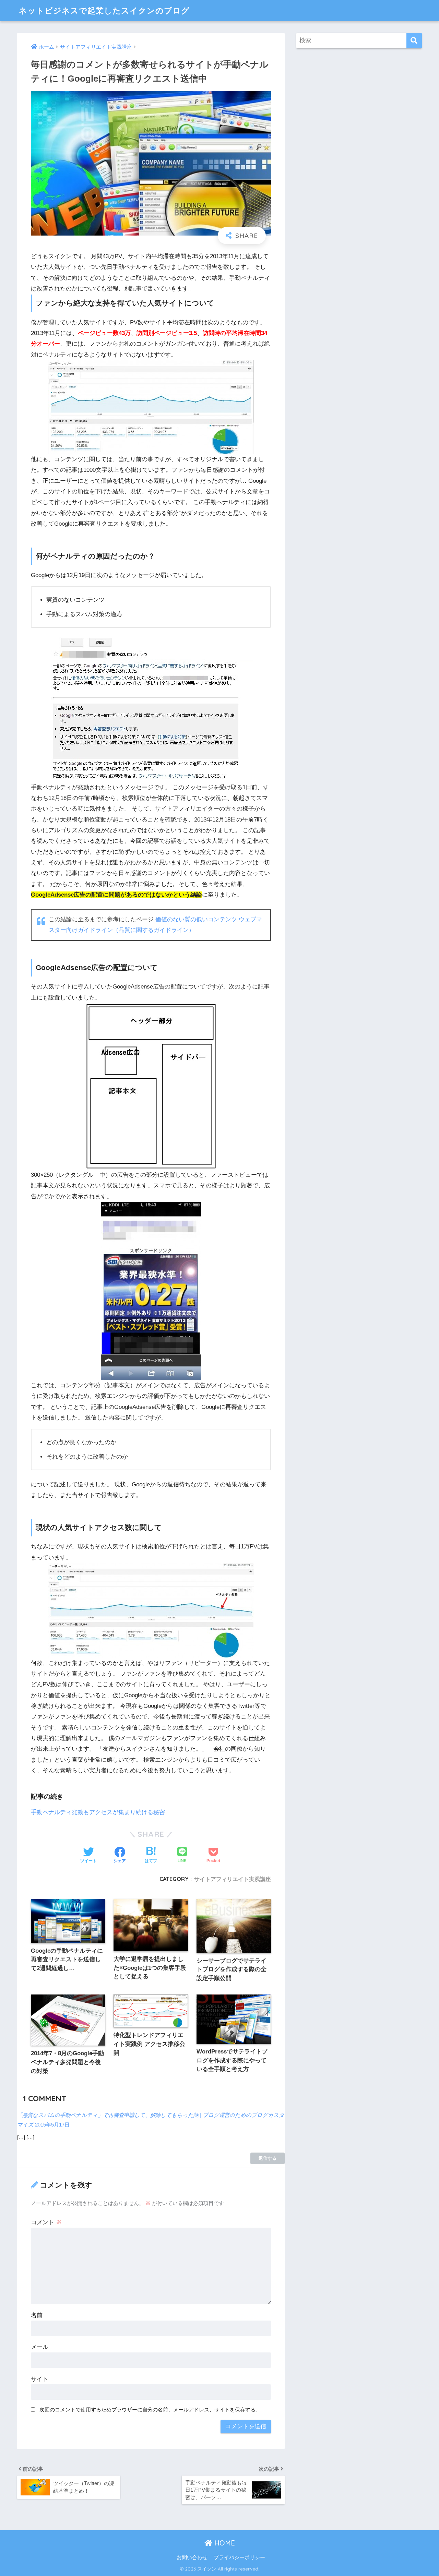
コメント (46, 2222)
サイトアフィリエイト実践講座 (233, 1879)
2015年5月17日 (52, 2125)
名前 (37, 2315)
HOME (224, 2543)
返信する (268, 2158)
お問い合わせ (192, 2557)
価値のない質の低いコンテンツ (196, 919)
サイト (40, 2379)
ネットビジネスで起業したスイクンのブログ (104, 10)
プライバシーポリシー (239, 2557)
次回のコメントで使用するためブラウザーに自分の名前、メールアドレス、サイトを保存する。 (150, 2410)
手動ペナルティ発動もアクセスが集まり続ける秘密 (98, 1812)
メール (40, 2347)
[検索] (414, 41)
